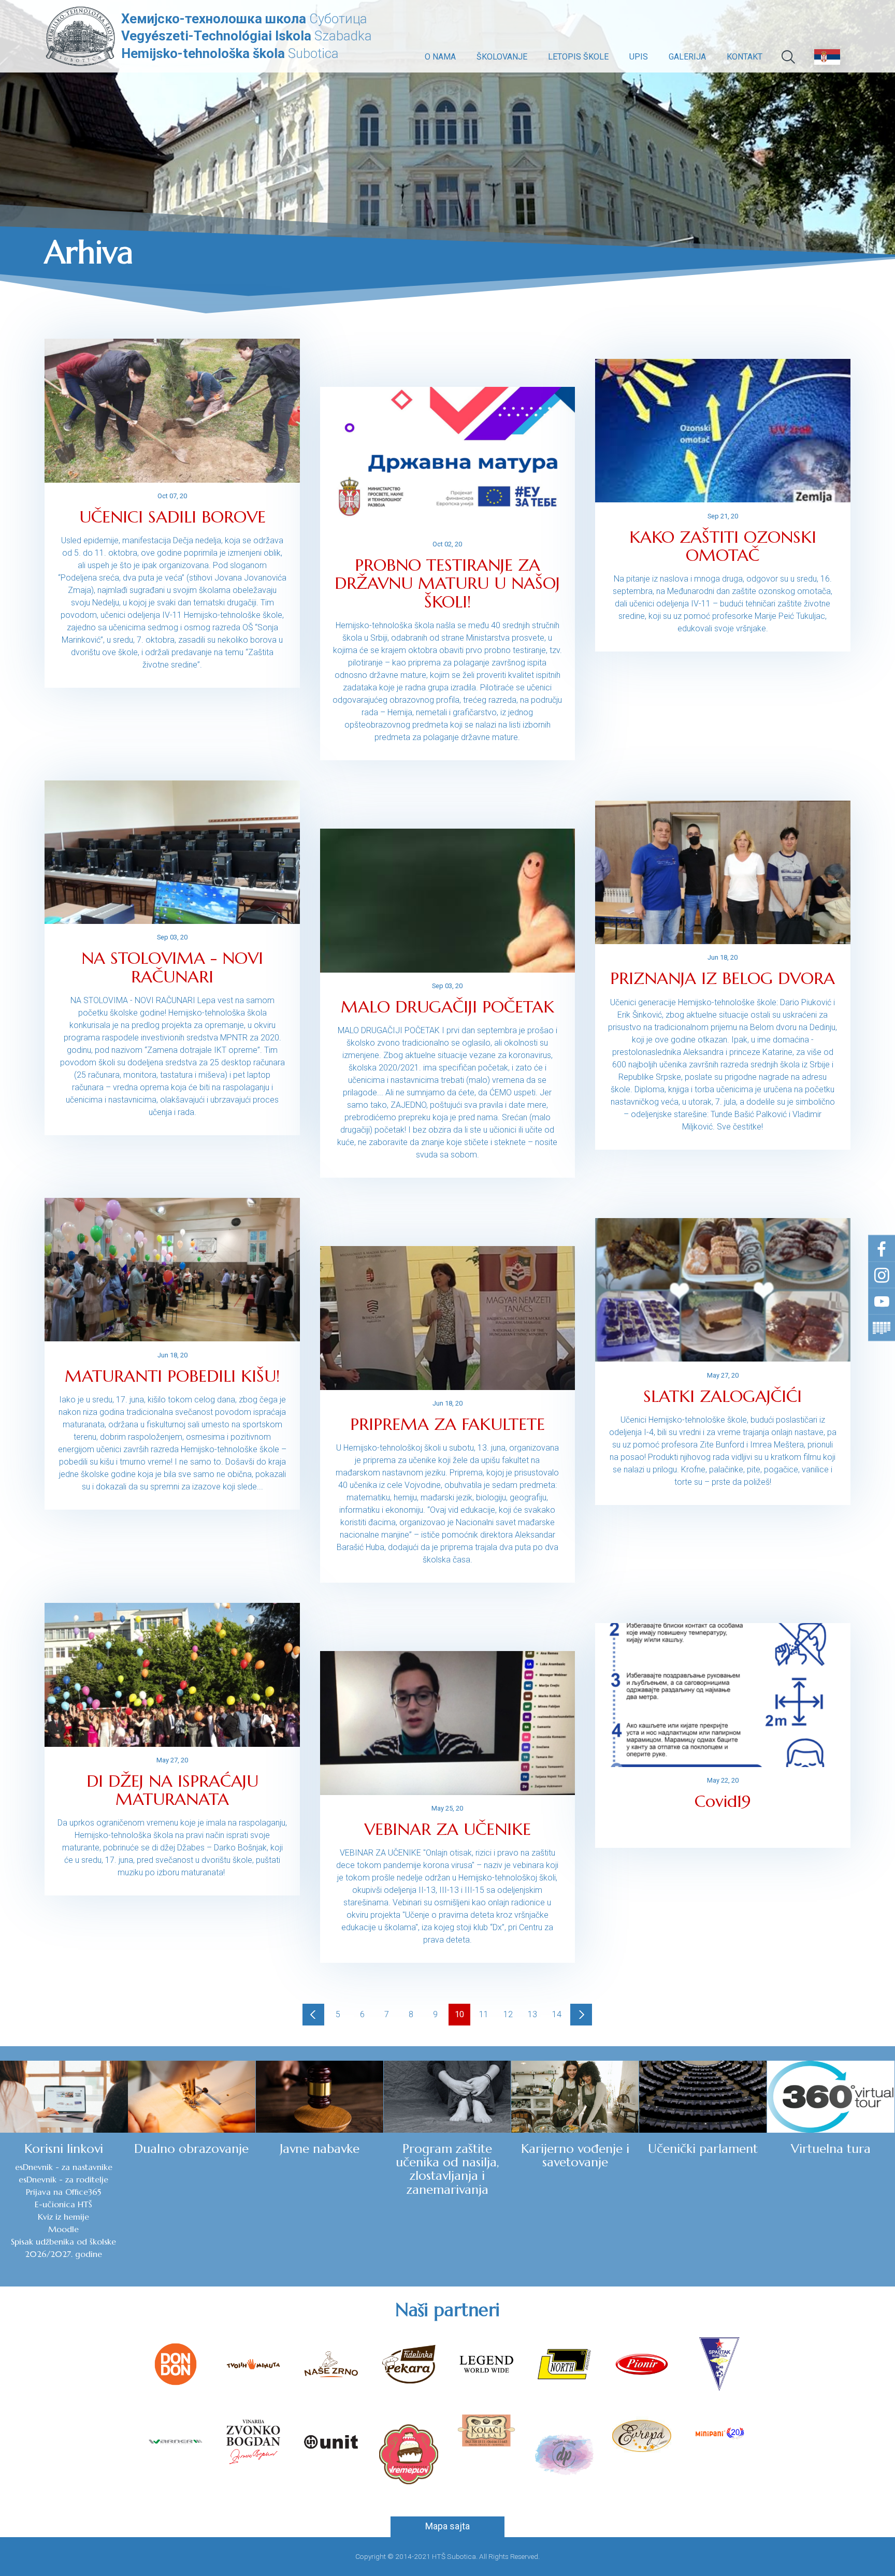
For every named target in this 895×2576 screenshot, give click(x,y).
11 (484, 2014)
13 (532, 2014)
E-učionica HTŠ (63, 2204)
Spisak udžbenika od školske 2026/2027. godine (63, 2248)
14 (557, 2014)
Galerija (687, 57)
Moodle (63, 2229)
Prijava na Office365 (63, 2192)
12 (508, 2014)
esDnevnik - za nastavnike (64, 2167)
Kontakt (745, 57)
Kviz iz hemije (63, 2217)
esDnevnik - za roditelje (63, 2179)
